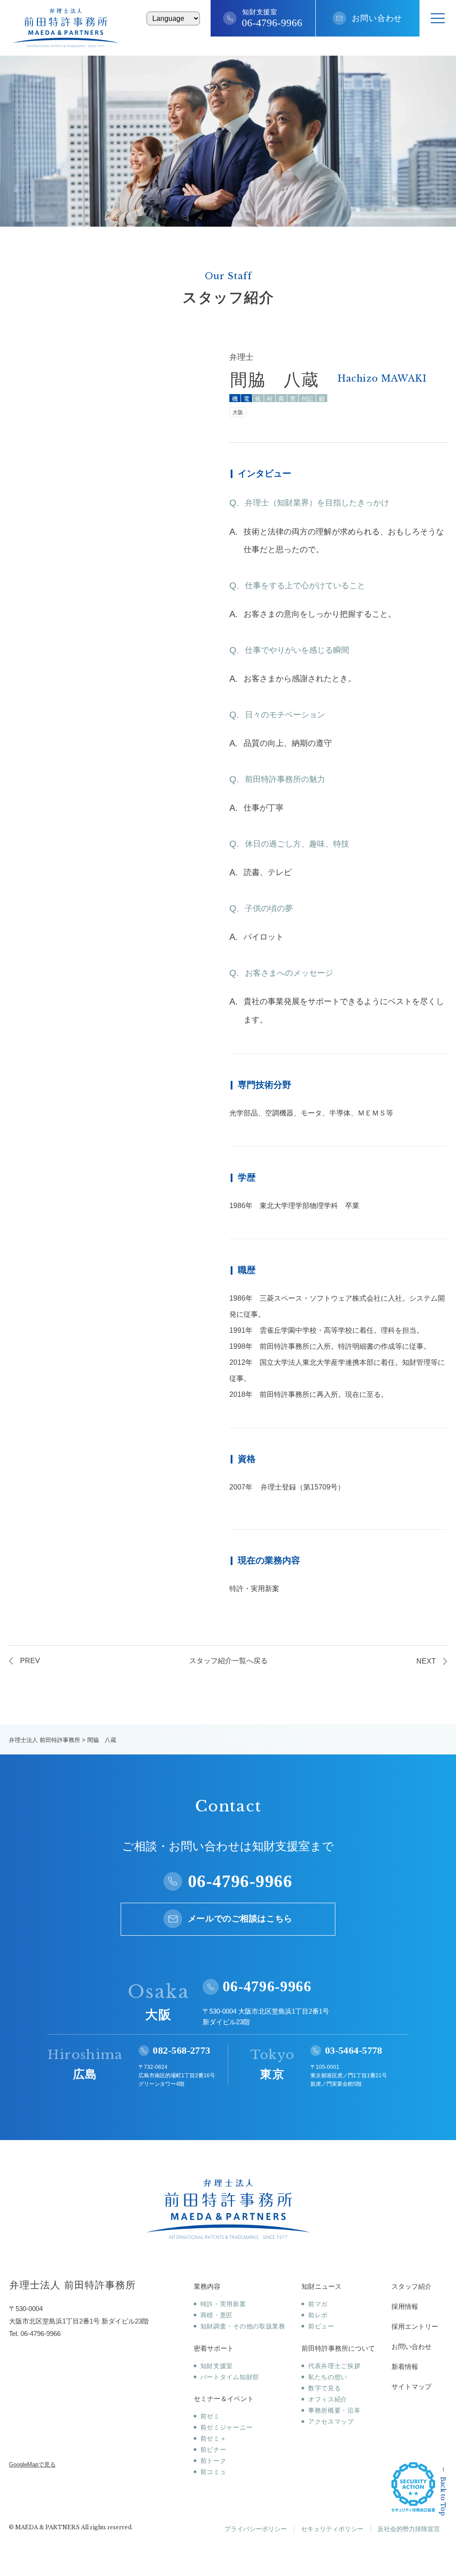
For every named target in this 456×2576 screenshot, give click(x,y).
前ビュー (321, 2326)
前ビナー (214, 2450)
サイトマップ (411, 2387)
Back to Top (443, 2496)
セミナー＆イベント (224, 2399)
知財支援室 (217, 2366)
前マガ (318, 2304)
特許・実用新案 (223, 2304)
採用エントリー (415, 2326)
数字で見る (324, 2388)
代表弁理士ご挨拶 (334, 2366)
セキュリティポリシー (332, 2529)
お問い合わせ (377, 18)
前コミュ (214, 2472)
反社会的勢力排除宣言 (409, 2529)
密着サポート (214, 2348)
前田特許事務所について (338, 2348)
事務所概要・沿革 (334, 2410)
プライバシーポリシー (256, 2529)
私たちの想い (328, 2377)
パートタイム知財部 (230, 2377)
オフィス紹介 (328, 2399)
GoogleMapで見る (32, 2464)
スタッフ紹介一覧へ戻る (228, 1661)
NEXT (426, 1661)
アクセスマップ (331, 2421)
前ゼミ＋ (214, 2438)
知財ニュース (322, 2286)
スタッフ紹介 (411, 2286)
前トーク (214, 2461)
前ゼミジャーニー (226, 2427)
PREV (30, 1661)
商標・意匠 (217, 2315)
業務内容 (207, 2286)
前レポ (318, 2315)
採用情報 (405, 2306)
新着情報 (405, 2366)
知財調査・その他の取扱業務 (243, 2326)
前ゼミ (210, 2416)
